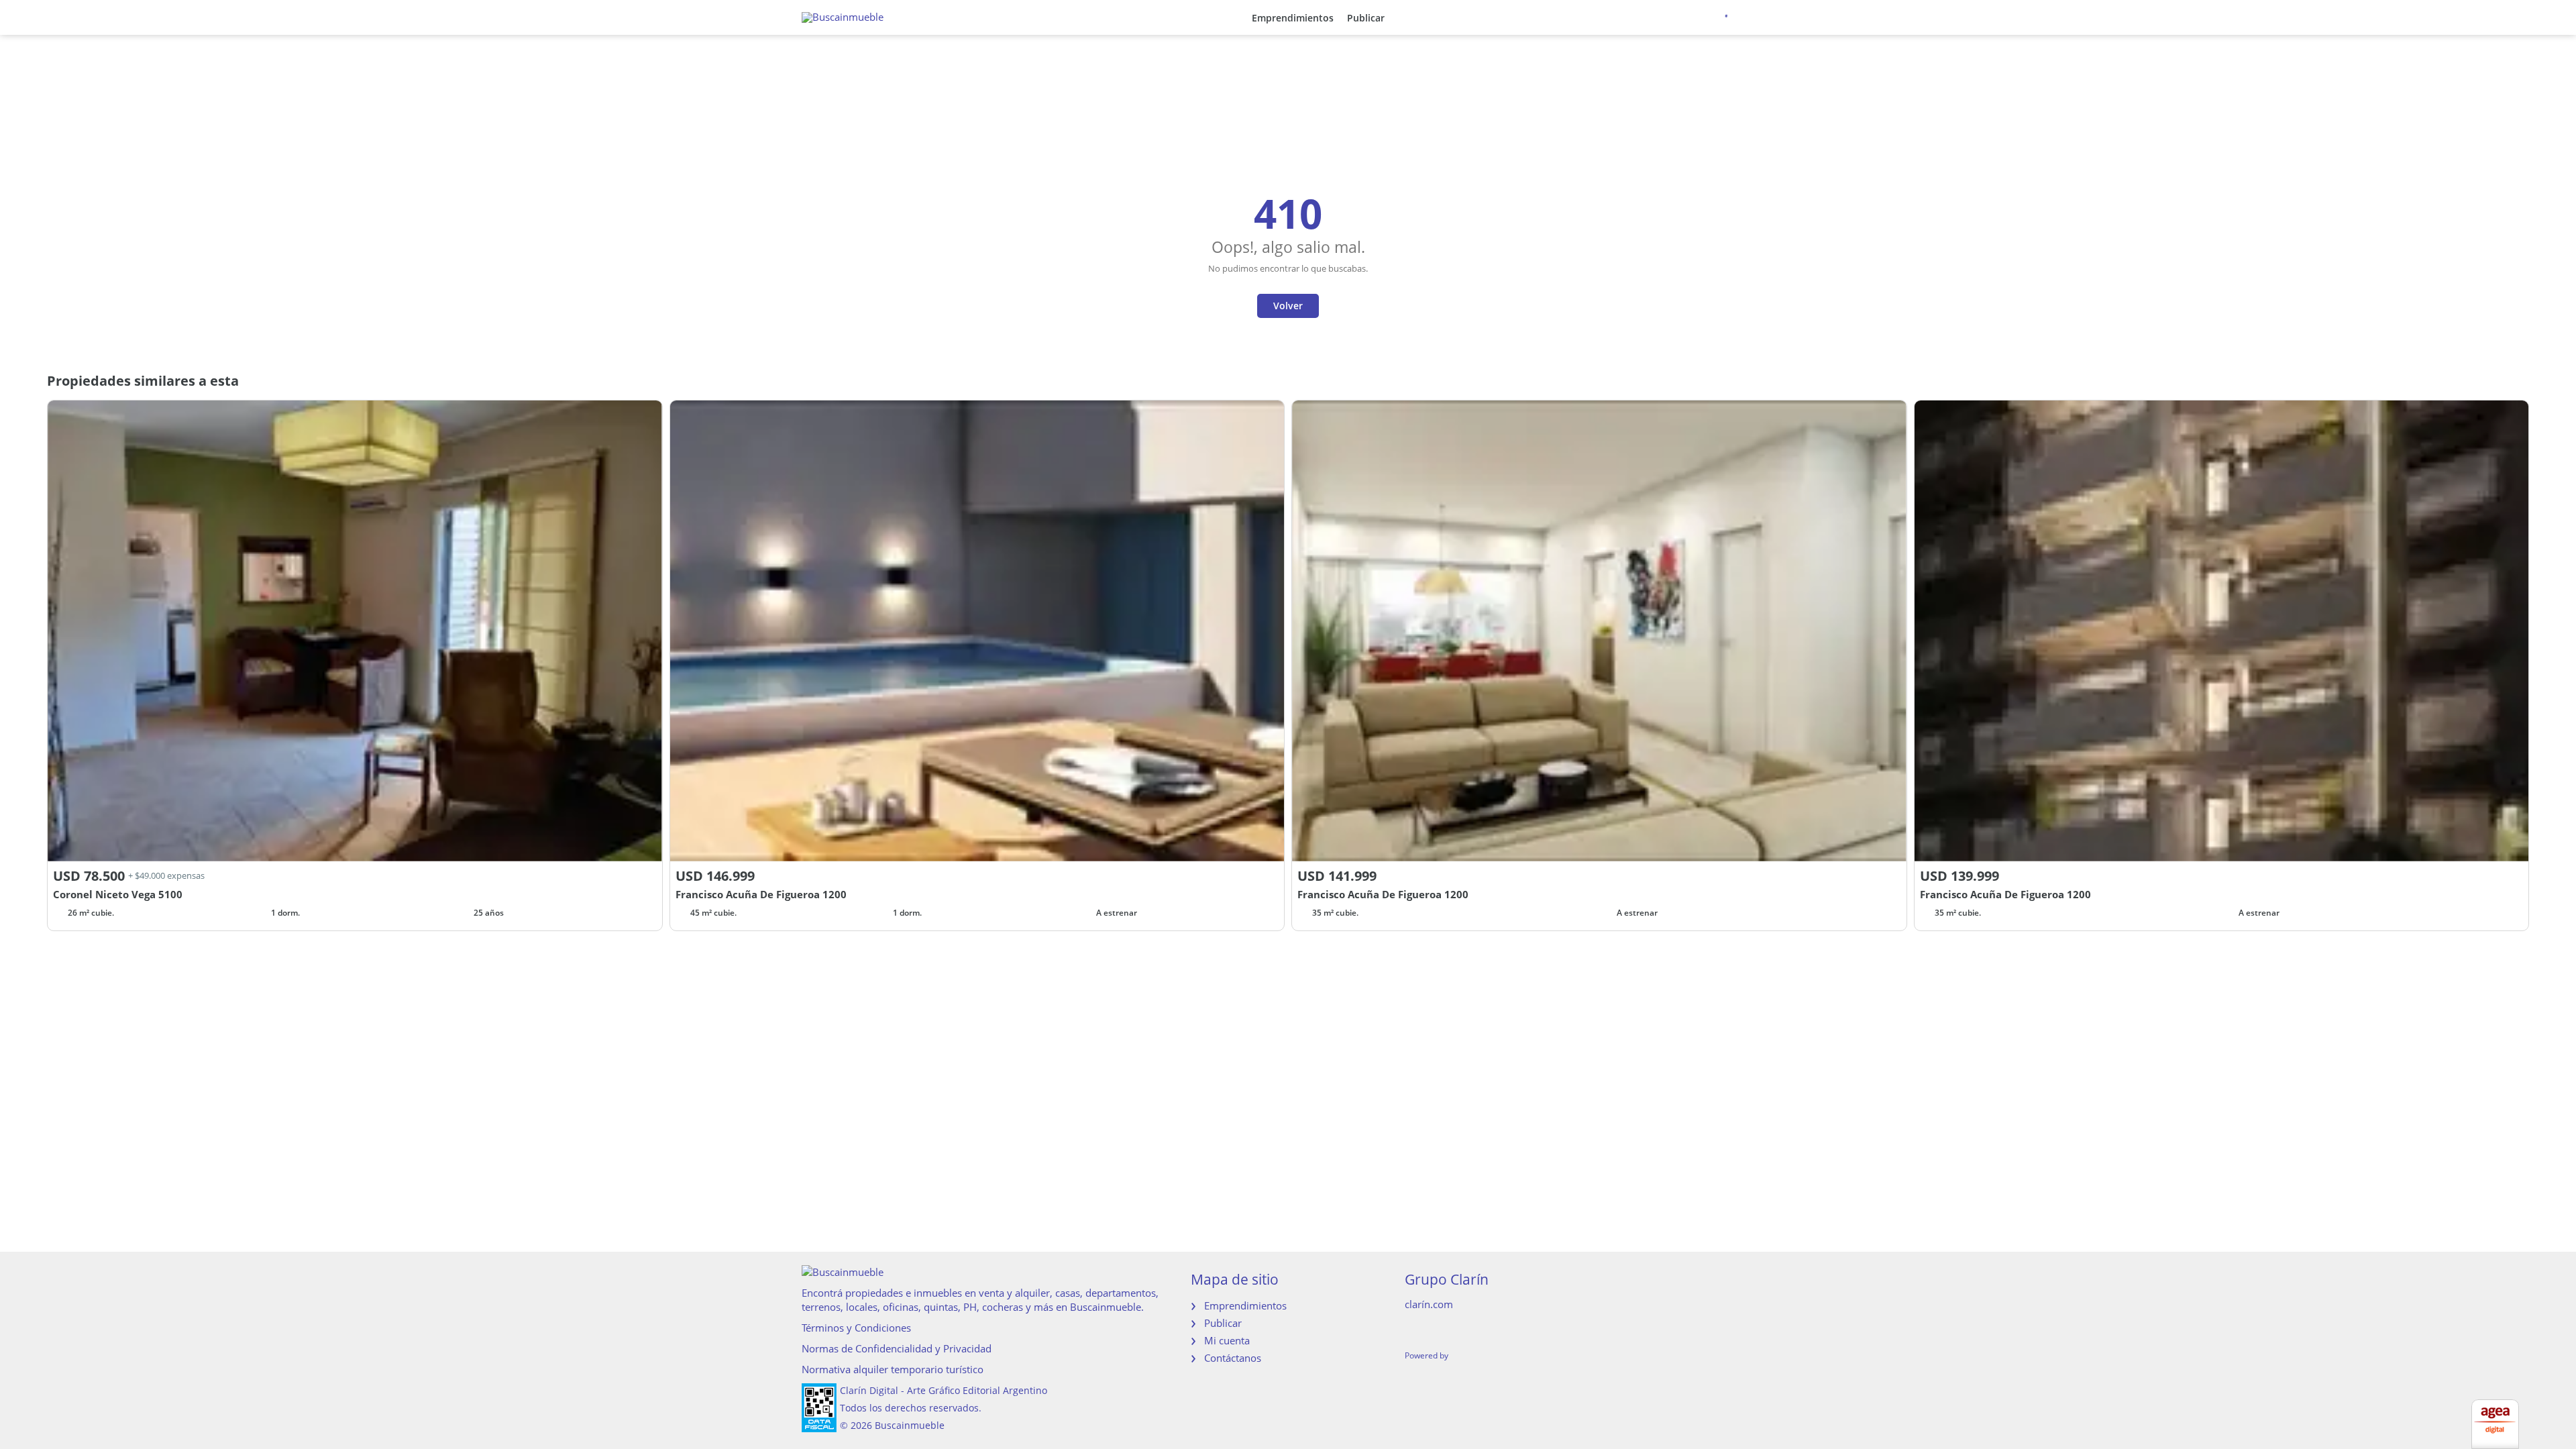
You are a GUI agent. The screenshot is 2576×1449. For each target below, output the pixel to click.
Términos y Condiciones (856, 1328)
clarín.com (1429, 1304)
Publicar (1366, 18)
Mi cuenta (1227, 1340)
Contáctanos (1233, 1358)
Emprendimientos (1293, 18)
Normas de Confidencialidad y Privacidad (897, 1348)
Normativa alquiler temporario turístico (893, 1369)
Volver (1288, 306)
